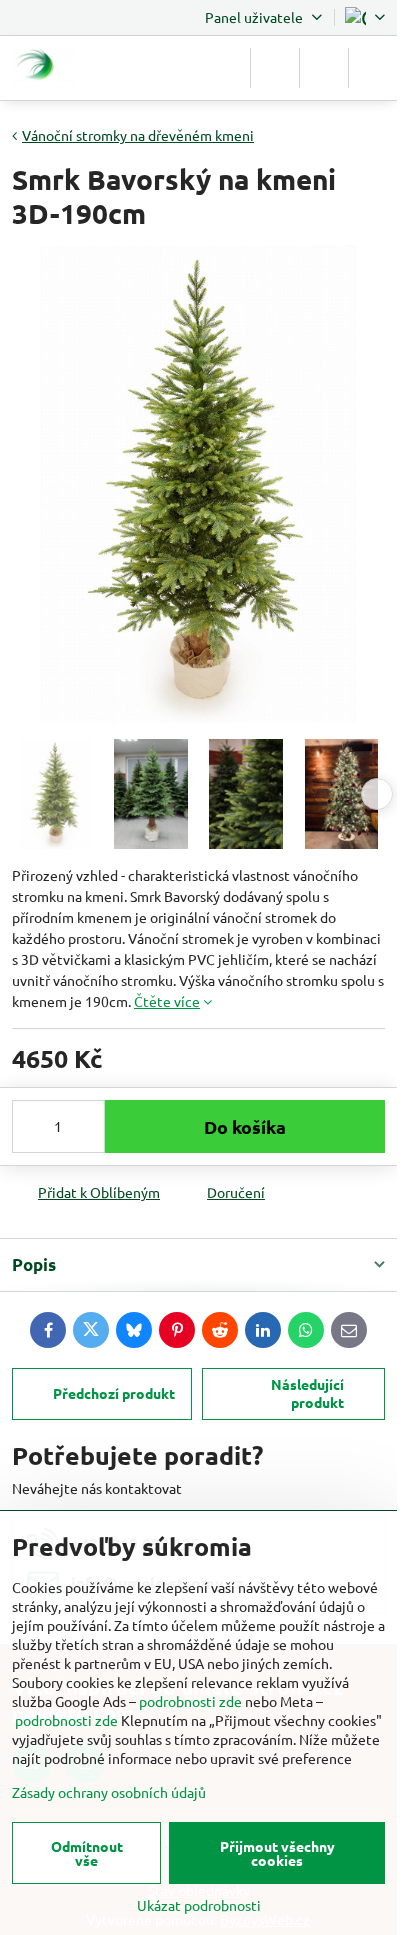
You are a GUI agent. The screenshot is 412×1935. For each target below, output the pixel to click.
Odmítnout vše (87, 1853)
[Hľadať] (275, 68)
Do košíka (245, 1126)
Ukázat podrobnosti (199, 1905)
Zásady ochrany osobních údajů (109, 1792)
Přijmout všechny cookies (277, 1853)
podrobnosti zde (190, 1701)
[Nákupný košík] (324, 68)
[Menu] (373, 68)
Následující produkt (307, 1393)
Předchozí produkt (114, 1393)
